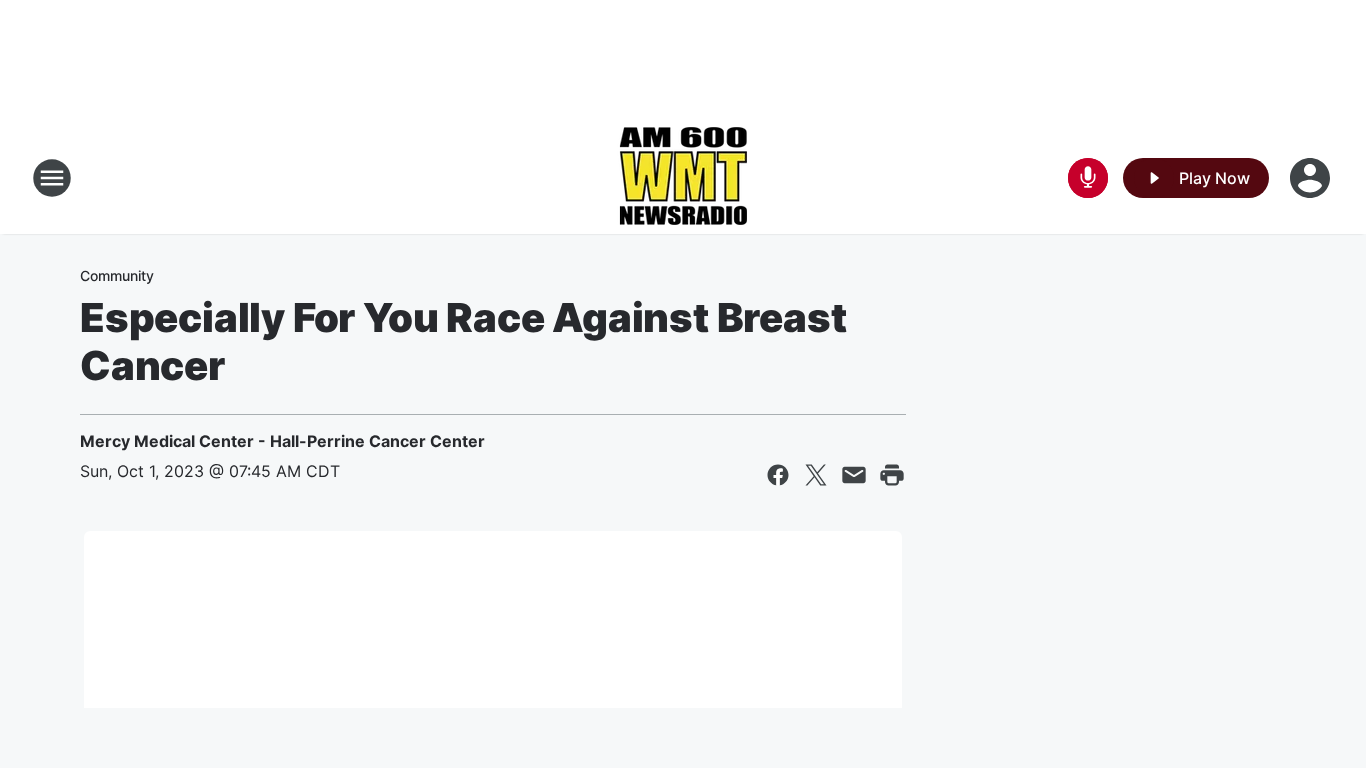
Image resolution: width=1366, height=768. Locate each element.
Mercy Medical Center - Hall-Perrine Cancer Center (282, 441)
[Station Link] (683, 178)
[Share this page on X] (816, 475)
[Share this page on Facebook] (778, 475)
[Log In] (1312, 178)
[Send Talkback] (1088, 178)
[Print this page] (892, 475)
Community (117, 275)
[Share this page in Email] (854, 475)
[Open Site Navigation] (52, 178)
